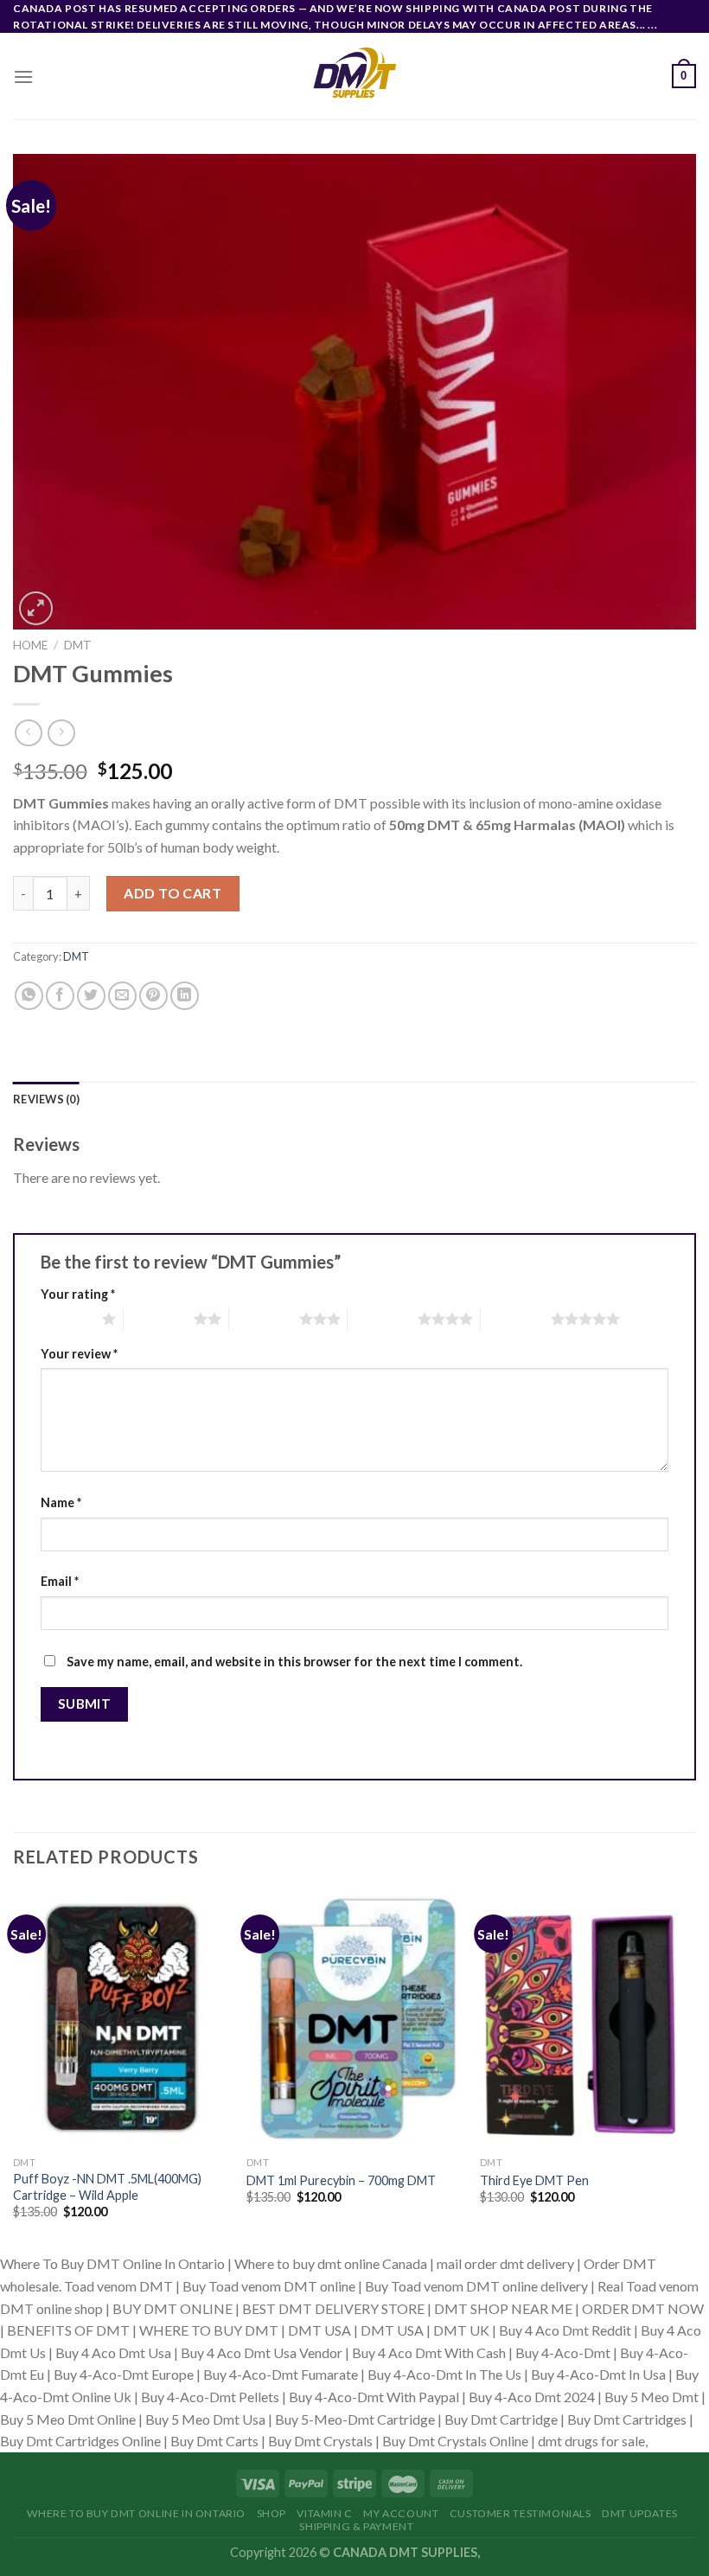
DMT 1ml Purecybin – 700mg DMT (341, 2180)
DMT (78, 645)
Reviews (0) (46, 1099)
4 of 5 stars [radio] (383, 1319)
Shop (271, 2513)
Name (61, 1502)
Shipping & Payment (356, 2526)
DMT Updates (640, 2513)
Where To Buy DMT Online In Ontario (136, 2513)
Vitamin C (325, 2513)
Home (30, 645)
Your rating (78, 1294)
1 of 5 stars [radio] (67, 1319)
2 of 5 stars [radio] (159, 1319)
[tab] (46, 1099)
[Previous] (14, 2069)
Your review (79, 1354)
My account (401, 2513)
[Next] (695, 2069)
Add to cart (172, 893)
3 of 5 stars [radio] (264, 1319)
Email (60, 1581)
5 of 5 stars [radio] (516, 1319)
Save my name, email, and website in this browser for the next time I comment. (294, 1662)
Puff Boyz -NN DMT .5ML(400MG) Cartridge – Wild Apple (107, 2187)
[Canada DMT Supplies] (354, 76)
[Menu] (23, 77)
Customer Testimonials (521, 2513)
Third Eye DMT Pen (534, 2180)
